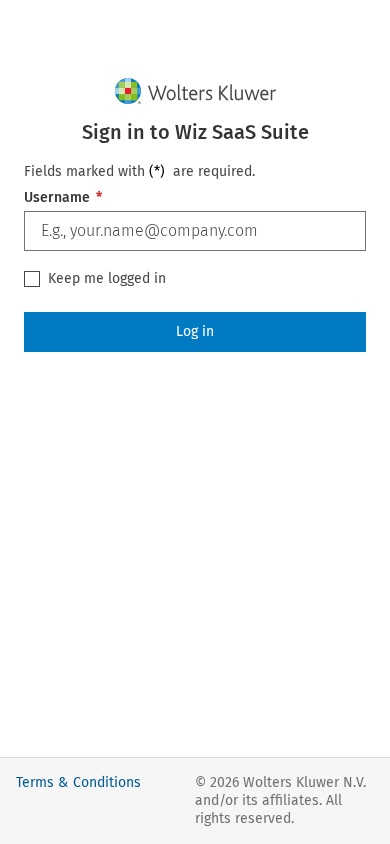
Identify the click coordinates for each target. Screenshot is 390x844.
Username (63, 197)
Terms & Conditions (78, 782)
